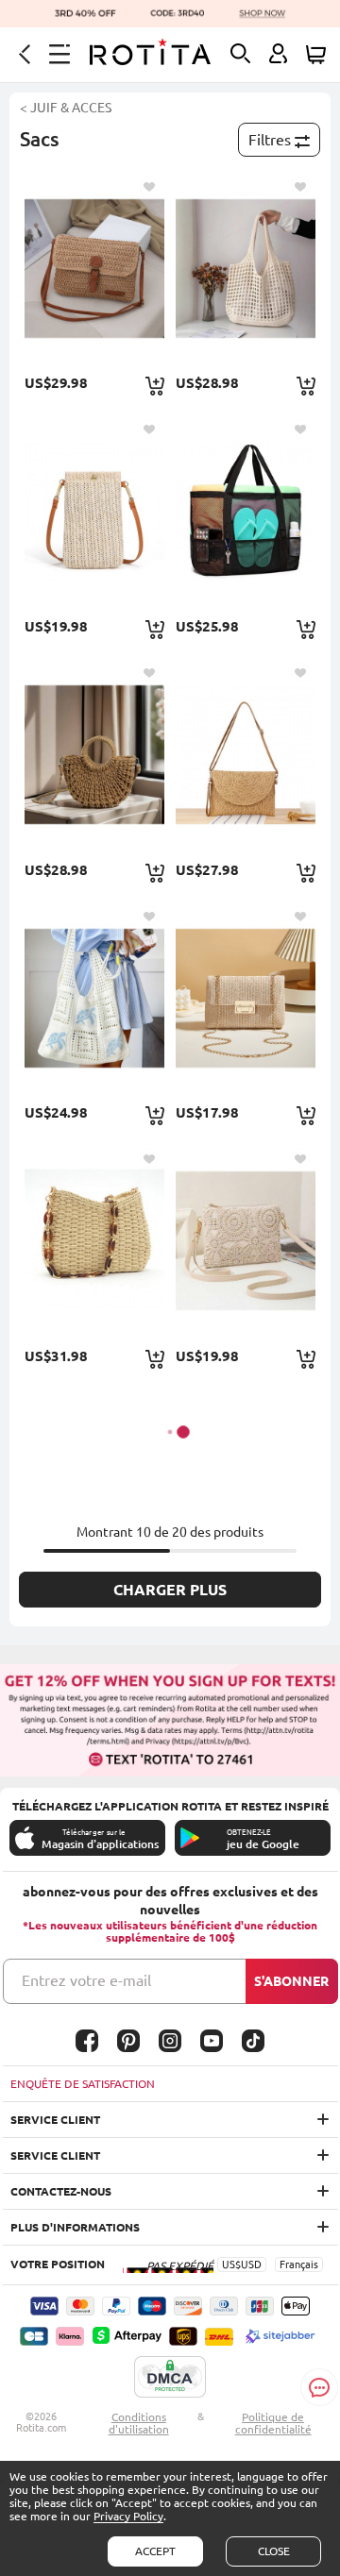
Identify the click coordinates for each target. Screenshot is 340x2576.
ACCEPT (155, 2551)
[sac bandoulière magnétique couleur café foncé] (94, 269)
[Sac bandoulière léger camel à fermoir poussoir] (245, 998)
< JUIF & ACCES (66, 108)
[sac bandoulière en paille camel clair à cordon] (94, 755)
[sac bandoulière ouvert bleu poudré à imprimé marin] (94, 998)
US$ (231, 2265)
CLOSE (274, 2551)
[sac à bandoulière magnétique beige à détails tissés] (94, 511)
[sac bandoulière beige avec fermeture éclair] (245, 1241)
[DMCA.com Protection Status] (170, 2378)
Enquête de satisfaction (83, 2084)
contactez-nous (61, 2191)
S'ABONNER (291, 1981)
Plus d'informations (75, 2227)
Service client (55, 2120)
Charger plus (170, 1590)
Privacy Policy (128, 2516)
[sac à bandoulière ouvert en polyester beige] (245, 269)
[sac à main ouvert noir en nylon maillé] (245, 511)
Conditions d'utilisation (139, 2423)
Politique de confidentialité (273, 2423)
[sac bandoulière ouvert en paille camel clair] (94, 1241)
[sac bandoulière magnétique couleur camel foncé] (245, 755)
